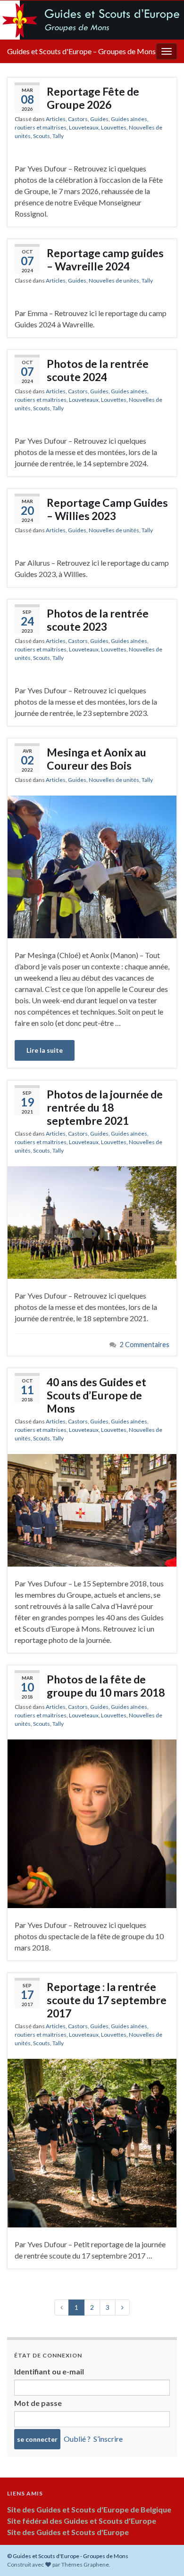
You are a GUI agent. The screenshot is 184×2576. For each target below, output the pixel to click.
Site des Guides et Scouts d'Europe (68, 2532)
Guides (99, 119)
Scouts (42, 136)
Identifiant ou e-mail (49, 2371)
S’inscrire (108, 2439)
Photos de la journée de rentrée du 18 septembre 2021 (105, 1107)
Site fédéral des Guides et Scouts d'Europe (82, 2521)
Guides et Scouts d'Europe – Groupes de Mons (81, 51)
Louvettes (114, 127)
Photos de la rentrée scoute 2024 (98, 370)
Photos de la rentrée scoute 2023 (98, 620)
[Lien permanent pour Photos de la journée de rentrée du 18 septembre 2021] (92, 1222)
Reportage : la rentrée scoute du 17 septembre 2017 (107, 2000)
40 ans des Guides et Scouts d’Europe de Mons (96, 1395)
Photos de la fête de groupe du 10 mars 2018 (106, 1686)
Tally (58, 136)
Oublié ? (77, 2439)
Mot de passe (38, 2403)
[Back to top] (163, 2520)
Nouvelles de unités (114, 280)
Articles (56, 119)
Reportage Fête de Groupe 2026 (93, 98)
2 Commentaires (145, 1345)
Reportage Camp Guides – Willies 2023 (107, 509)
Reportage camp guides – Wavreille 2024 (105, 260)
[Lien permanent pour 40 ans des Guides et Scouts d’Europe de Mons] (92, 1509)
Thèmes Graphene (85, 2564)
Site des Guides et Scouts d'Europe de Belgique (89, 2509)
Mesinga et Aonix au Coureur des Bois (96, 759)
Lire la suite (45, 1050)
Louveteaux (84, 127)
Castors (78, 119)
